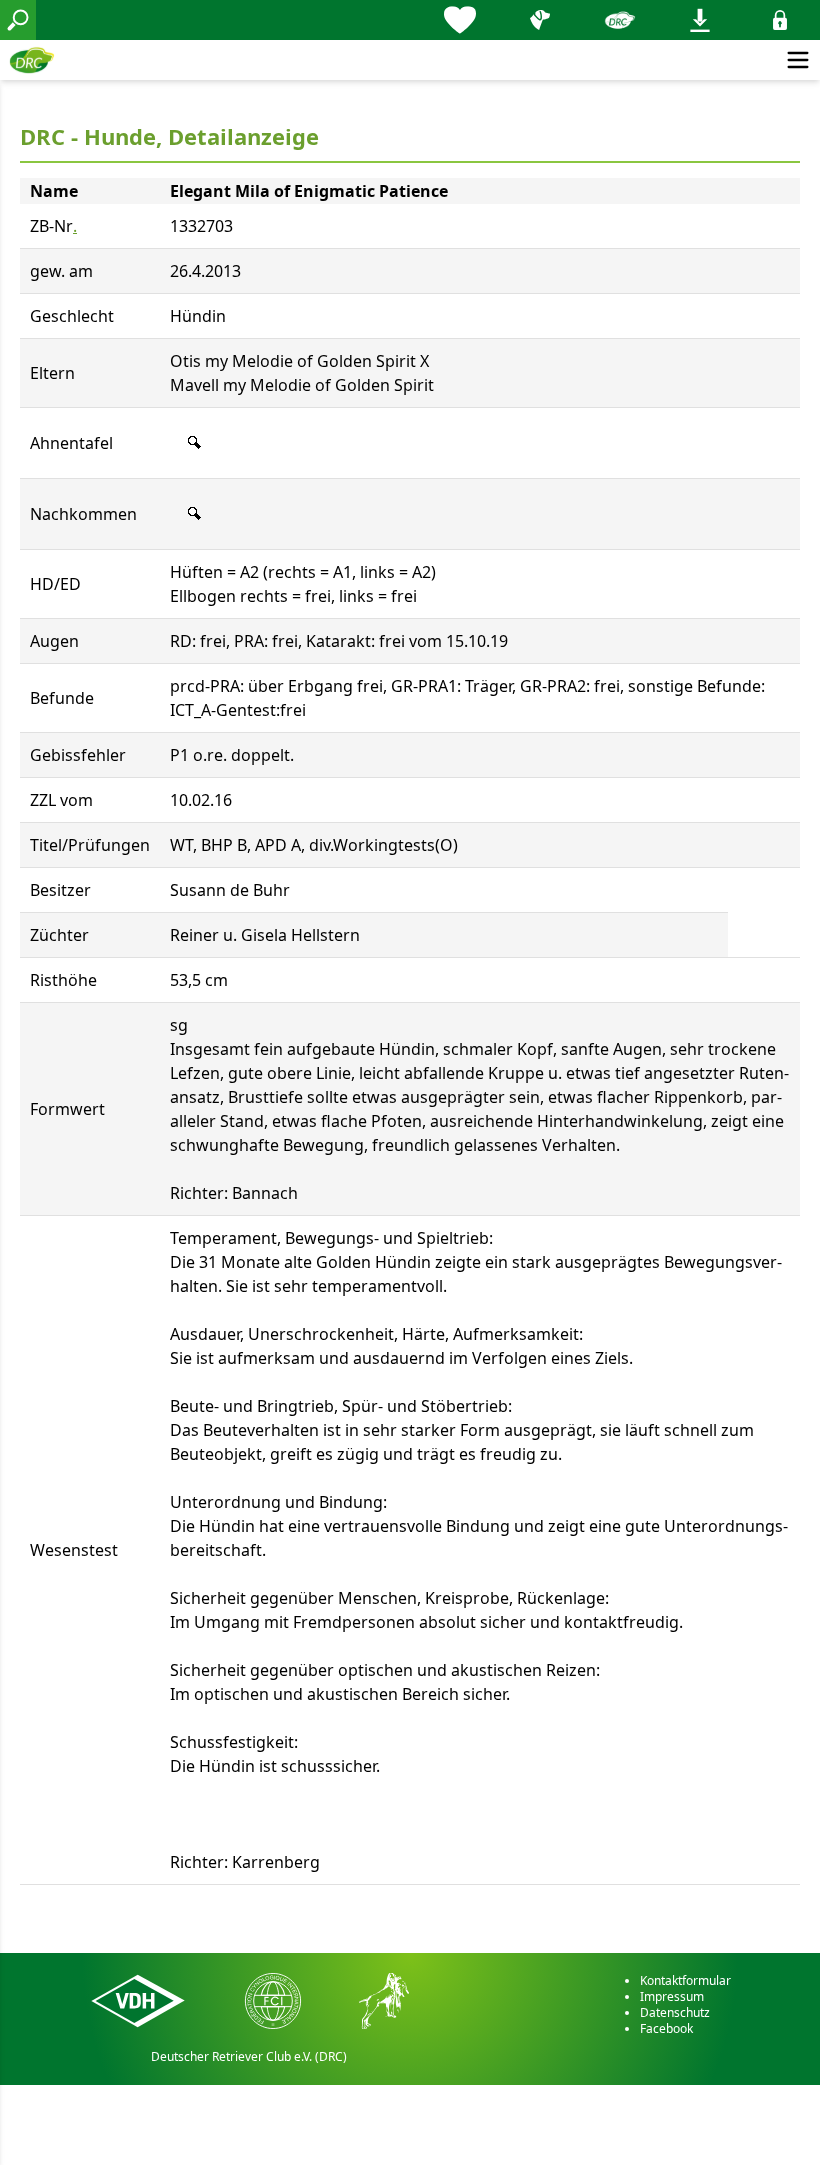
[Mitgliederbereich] (780, 20)
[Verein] (620, 20)
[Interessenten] (460, 20)
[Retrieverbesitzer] (540, 20)
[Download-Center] (700, 20)
